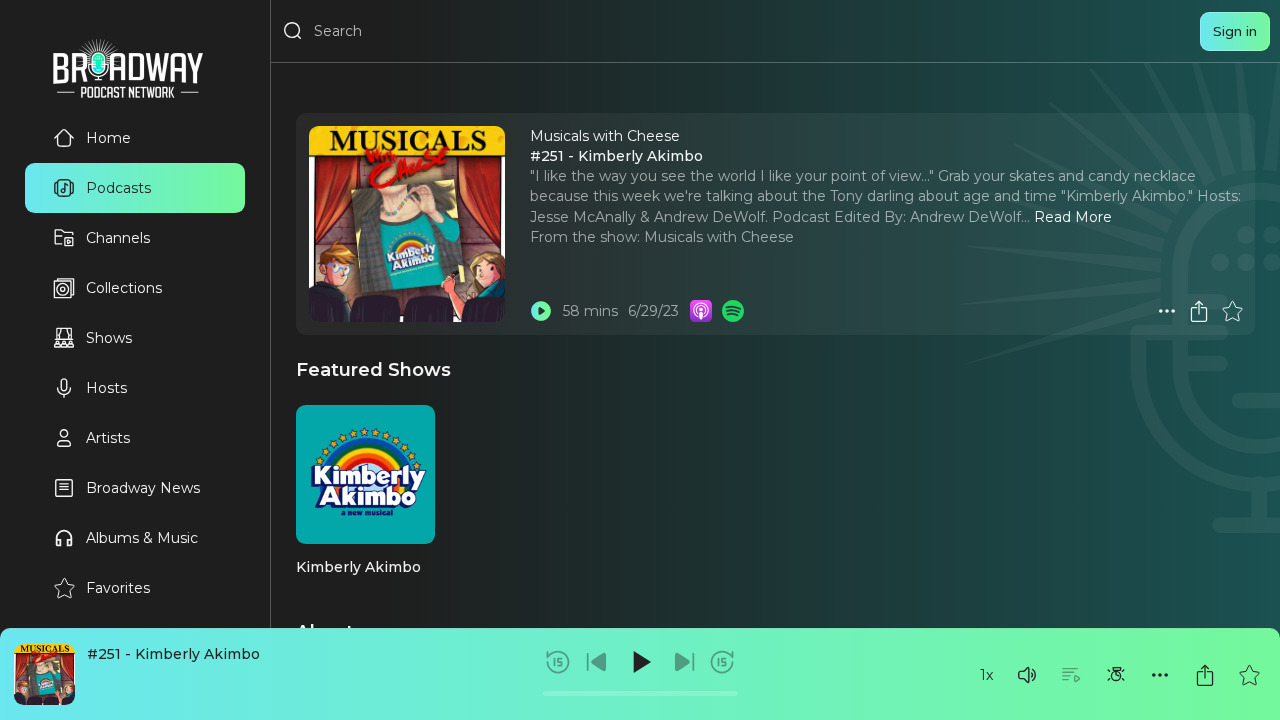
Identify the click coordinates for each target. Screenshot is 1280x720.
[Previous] (597, 662)
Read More (1073, 217)
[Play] (640, 662)
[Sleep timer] (1116, 675)
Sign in (1235, 31)
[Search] (293, 31)
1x (986, 675)
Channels (118, 238)
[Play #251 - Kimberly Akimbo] (541, 311)
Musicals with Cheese (719, 237)
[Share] (1205, 675)
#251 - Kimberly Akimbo (173, 654)
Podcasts (118, 188)
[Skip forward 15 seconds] (722, 662)
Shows (109, 338)
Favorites (118, 588)
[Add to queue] (1071, 675)
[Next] (684, 662)
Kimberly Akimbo (358, 567)
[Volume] (1027, 675)
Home (108, 138)
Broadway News (143, 488)
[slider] (640, 693)
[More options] (1160, 675)
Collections (124, 288)
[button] (1027, 675)
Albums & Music (142, 538)
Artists (108, 438)
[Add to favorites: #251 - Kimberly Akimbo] (1249, 675)
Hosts (106, 388)
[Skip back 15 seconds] (558, 662)
